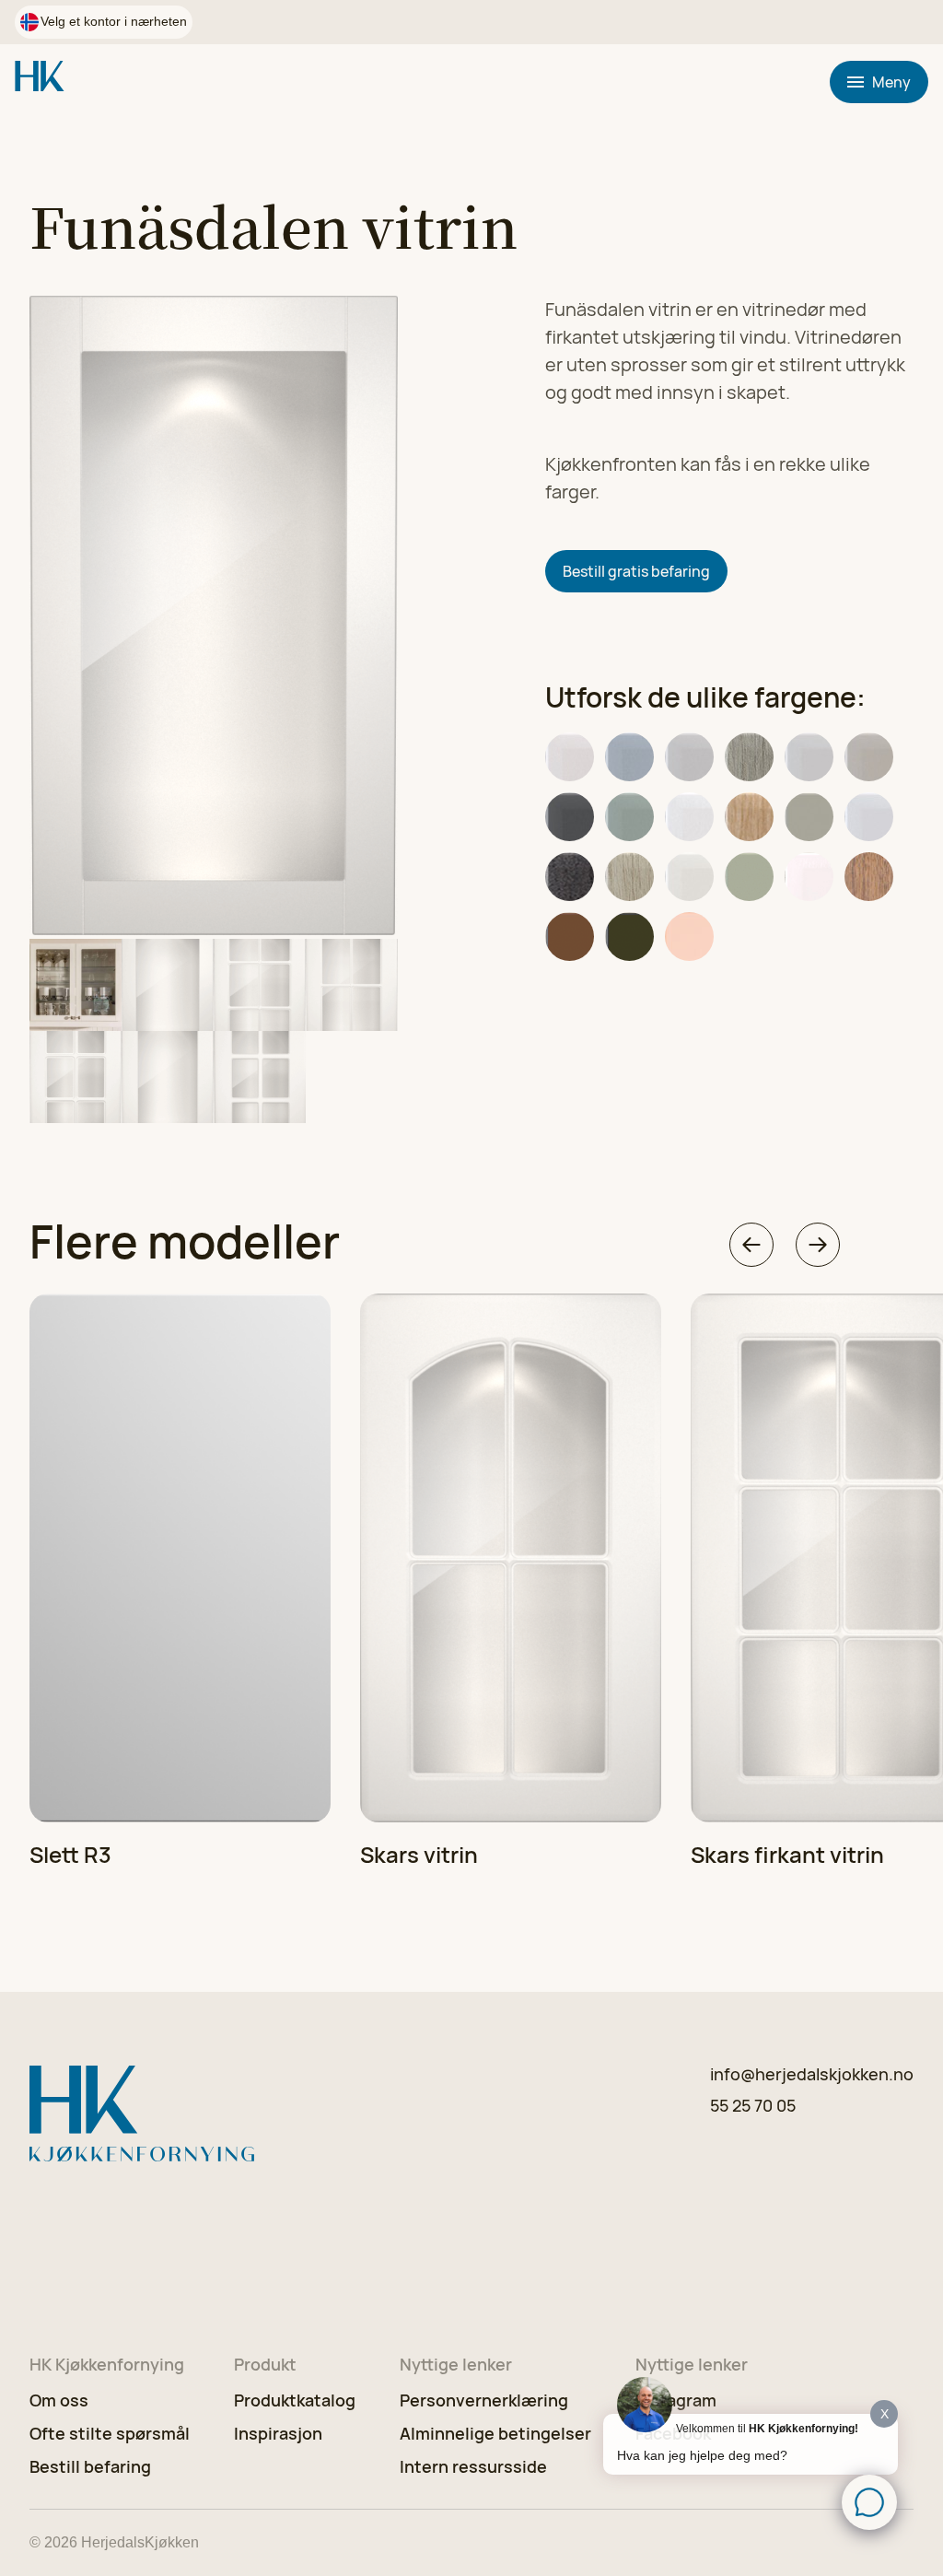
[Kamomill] (689, 817)
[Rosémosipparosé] (689, 937)
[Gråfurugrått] (749, 757)
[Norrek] (749, 817)
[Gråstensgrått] (570, 817)
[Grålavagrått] (809, 757)
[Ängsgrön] (749, 877)
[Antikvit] (809, 877)
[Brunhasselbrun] (869, 877)
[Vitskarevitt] (689, 877)
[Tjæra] (570, 877)
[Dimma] (689, 757)
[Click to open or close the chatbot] (869, 2502)
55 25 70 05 (753, 2105)
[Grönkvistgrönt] (629, 817)
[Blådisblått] (629, 757)
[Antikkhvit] (570, 757)
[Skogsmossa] (809, 817)
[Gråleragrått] (869, 757)
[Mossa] (629, 937)
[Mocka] (570, 937)
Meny (891, 82)
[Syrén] (869, 817)
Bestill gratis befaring (636, 571)
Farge (563, 979)
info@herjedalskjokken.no (812, 2074)
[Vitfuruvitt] (629, 877)
